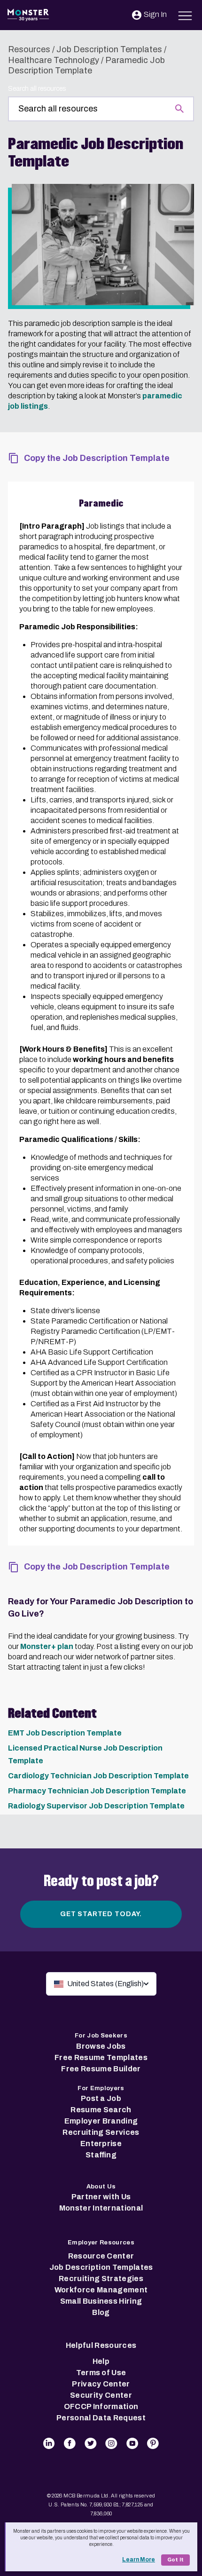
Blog (101, 2312)
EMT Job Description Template (65, 1733)
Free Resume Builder (101, 2069)
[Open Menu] (185, 14)
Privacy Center (101, 2384)
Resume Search (101, 2110)
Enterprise (101, 2144)
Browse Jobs (101, 2046)
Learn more (139, 2560)
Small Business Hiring (101, 2301)
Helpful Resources (101, 2345)
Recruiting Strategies (101, 2279)
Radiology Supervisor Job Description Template (96, 1806)
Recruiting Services (101, 2132)
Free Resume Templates (101, 2057)
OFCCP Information (101, 2406)
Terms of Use (101, 2373)
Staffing (101, 2155)
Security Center (101, 2395)
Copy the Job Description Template (97, 458)
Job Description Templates (109, 49)
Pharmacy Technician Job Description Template (97, 1791)
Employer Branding (101, 2121)
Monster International (101, 2208)
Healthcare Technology (54, 60)
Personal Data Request (101, 2418)
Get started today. (101, 1914)
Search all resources (37, 89)
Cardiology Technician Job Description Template (98, 1776)
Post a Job (101, 2098)
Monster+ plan (47, 1646)
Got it (175, 2560)
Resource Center (101, 2256)
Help (101, 2361)
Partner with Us (101, 2197)
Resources (29, 49)
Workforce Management (101, 2290)
